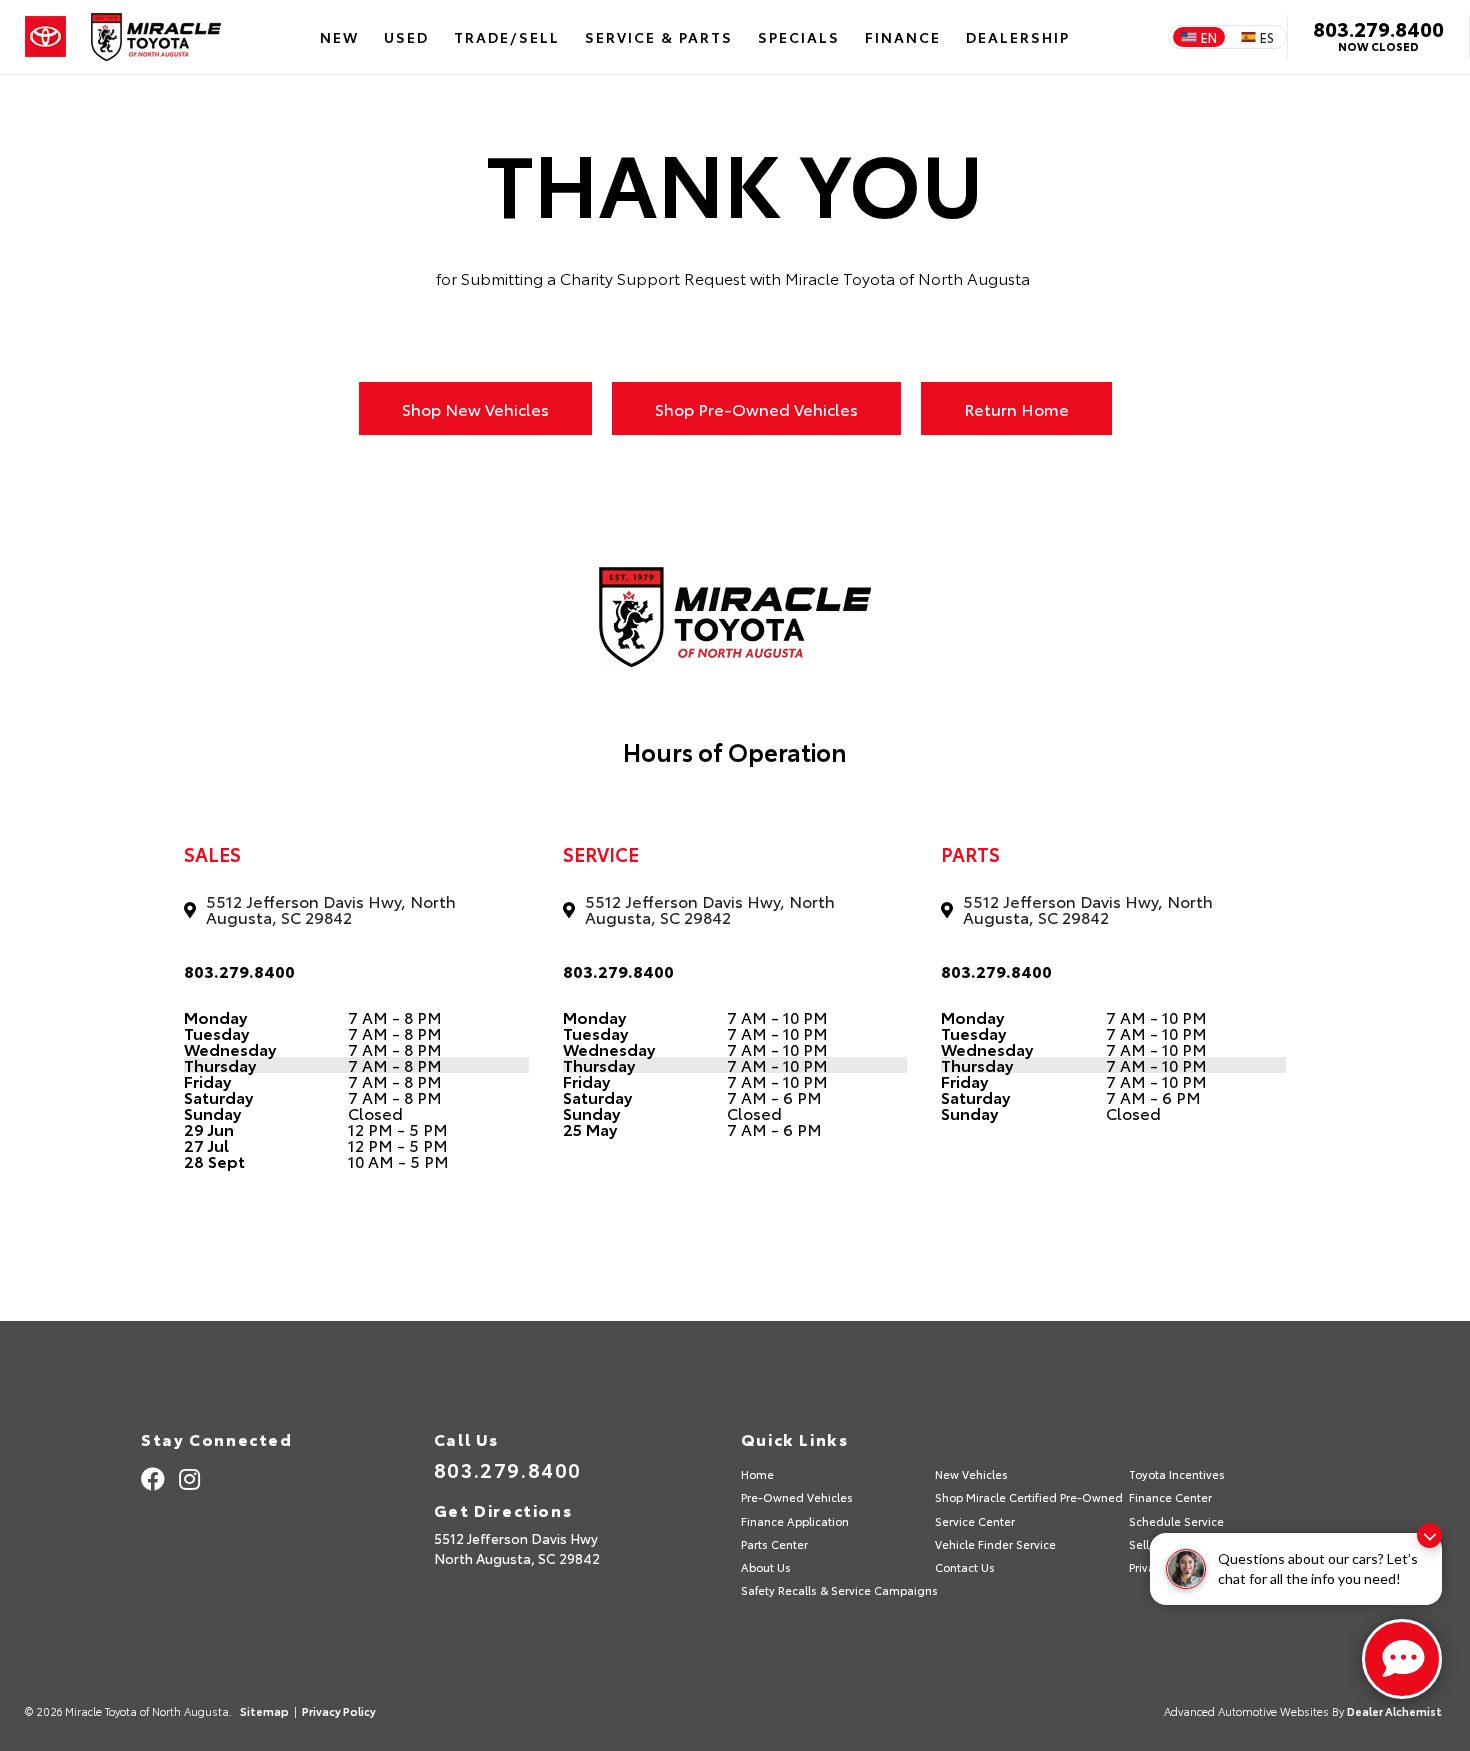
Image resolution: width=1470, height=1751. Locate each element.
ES (1267, 37)
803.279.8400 (1378, 28)
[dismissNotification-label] (1429, 1535)
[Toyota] (45, 37)
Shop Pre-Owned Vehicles (756, 408)
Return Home (1016, 408)
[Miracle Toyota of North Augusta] (156, 37)
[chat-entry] (1402, 1659)
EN (1209, 37)
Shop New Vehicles (475, 408)
